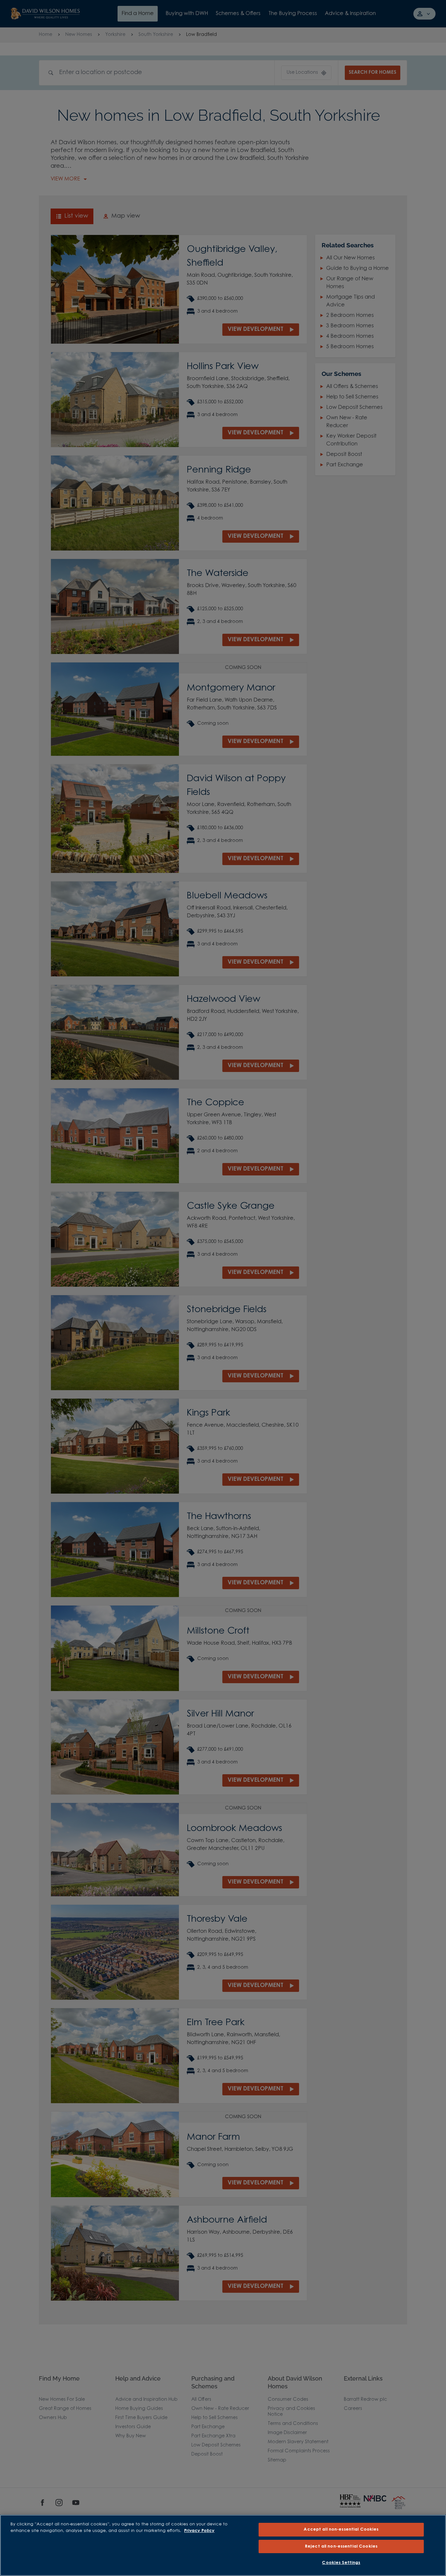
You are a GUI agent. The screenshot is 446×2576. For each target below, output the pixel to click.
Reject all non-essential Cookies (341, 2546)
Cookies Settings (341, 2563)
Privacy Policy (199, 2531)
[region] (223, 2545)
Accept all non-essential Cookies (341, 2529)
